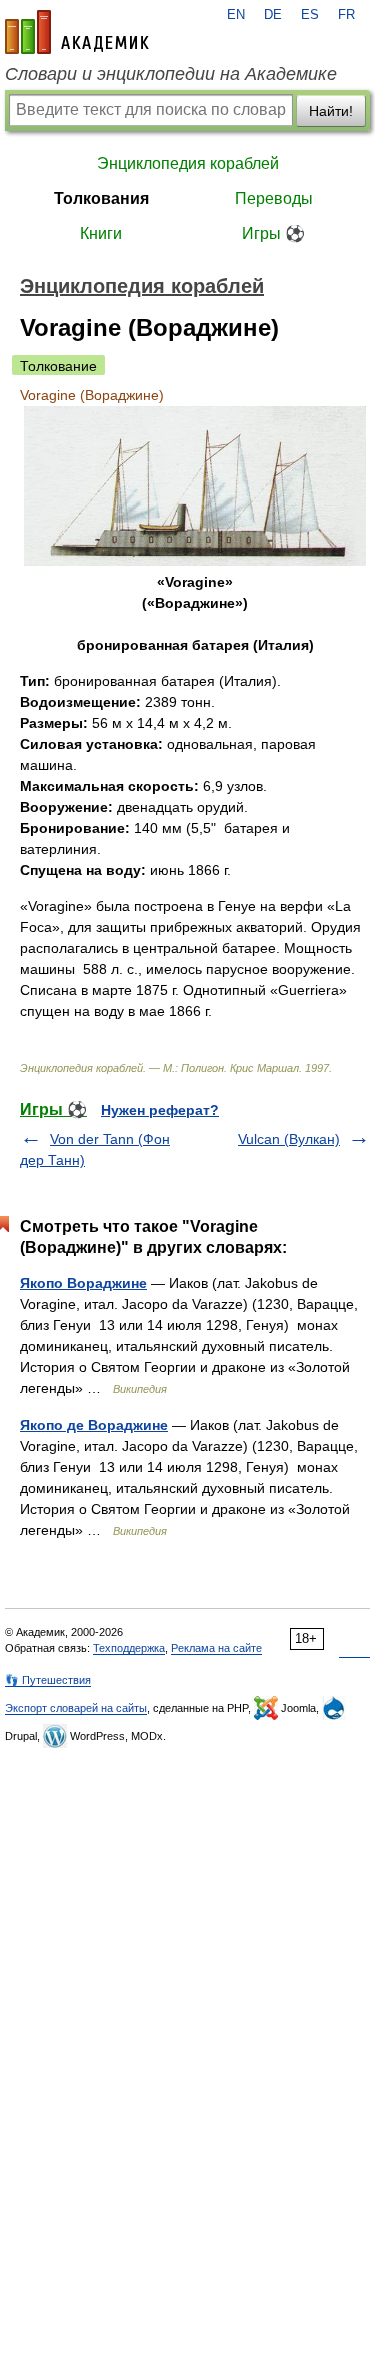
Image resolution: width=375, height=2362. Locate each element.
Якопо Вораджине (83, 1283)
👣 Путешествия (48, 1680)
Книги (101, 233)
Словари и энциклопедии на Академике (171, 74)
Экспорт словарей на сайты (76, 1708)
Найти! (331, 111)
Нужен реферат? (160, 1110)
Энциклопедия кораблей (188, 163)
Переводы (274, 198)
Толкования (101, 198)
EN (236, 15)
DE (273, 15)
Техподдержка (129, 1648)
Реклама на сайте (216, 1648)
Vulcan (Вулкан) (289, 1139)
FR (346, 15)
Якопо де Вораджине (94, 1425)
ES (310, 15)
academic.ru (77, 32)
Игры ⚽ (273, 233)
